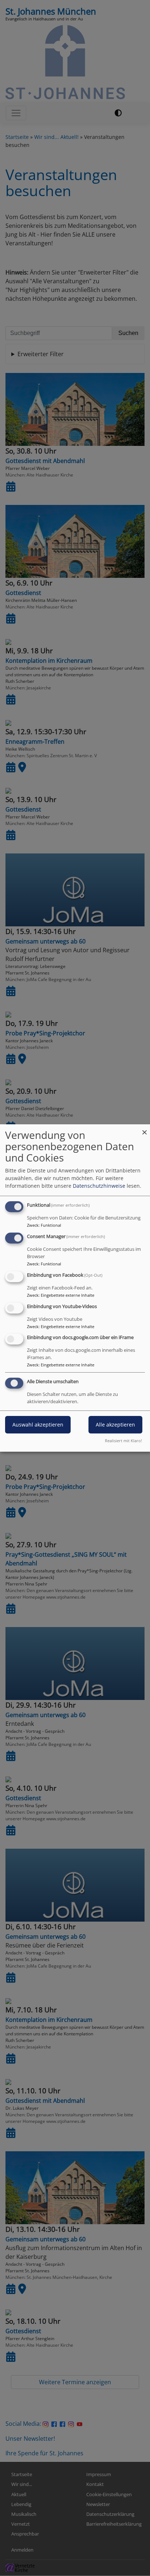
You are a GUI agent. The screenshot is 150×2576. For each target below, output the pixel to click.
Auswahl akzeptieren (38, 1425)
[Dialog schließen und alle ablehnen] (145, 1129)
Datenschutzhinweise (99, 1186)
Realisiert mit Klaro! (123, 1441)
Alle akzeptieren (115, 1425)
